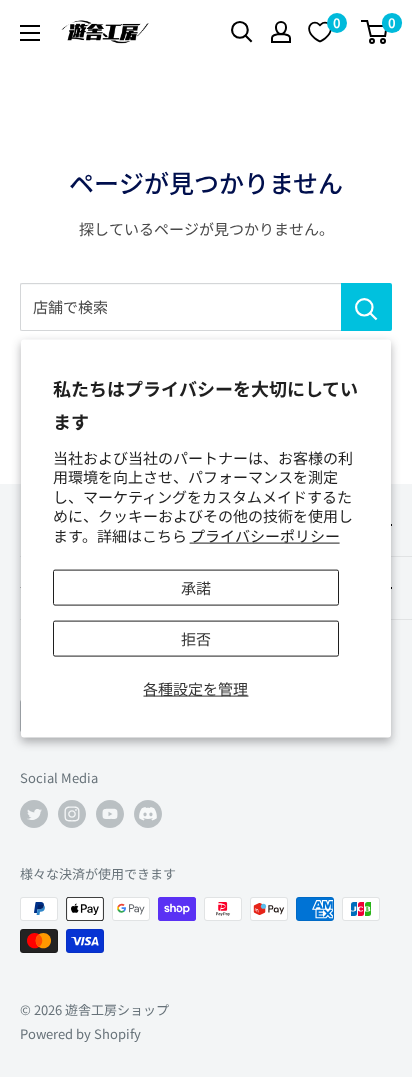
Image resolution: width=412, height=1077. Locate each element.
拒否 (196, 638)
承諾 (196, 587)
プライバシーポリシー (265, 534)
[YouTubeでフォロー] (110, 814)
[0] (375, 32)
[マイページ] (281, 32)
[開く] (242, 32)
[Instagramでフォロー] (72, 814)
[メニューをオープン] (30, 33)
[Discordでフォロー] (148, 814)
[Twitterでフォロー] (34, 814)
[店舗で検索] (366, 307)
